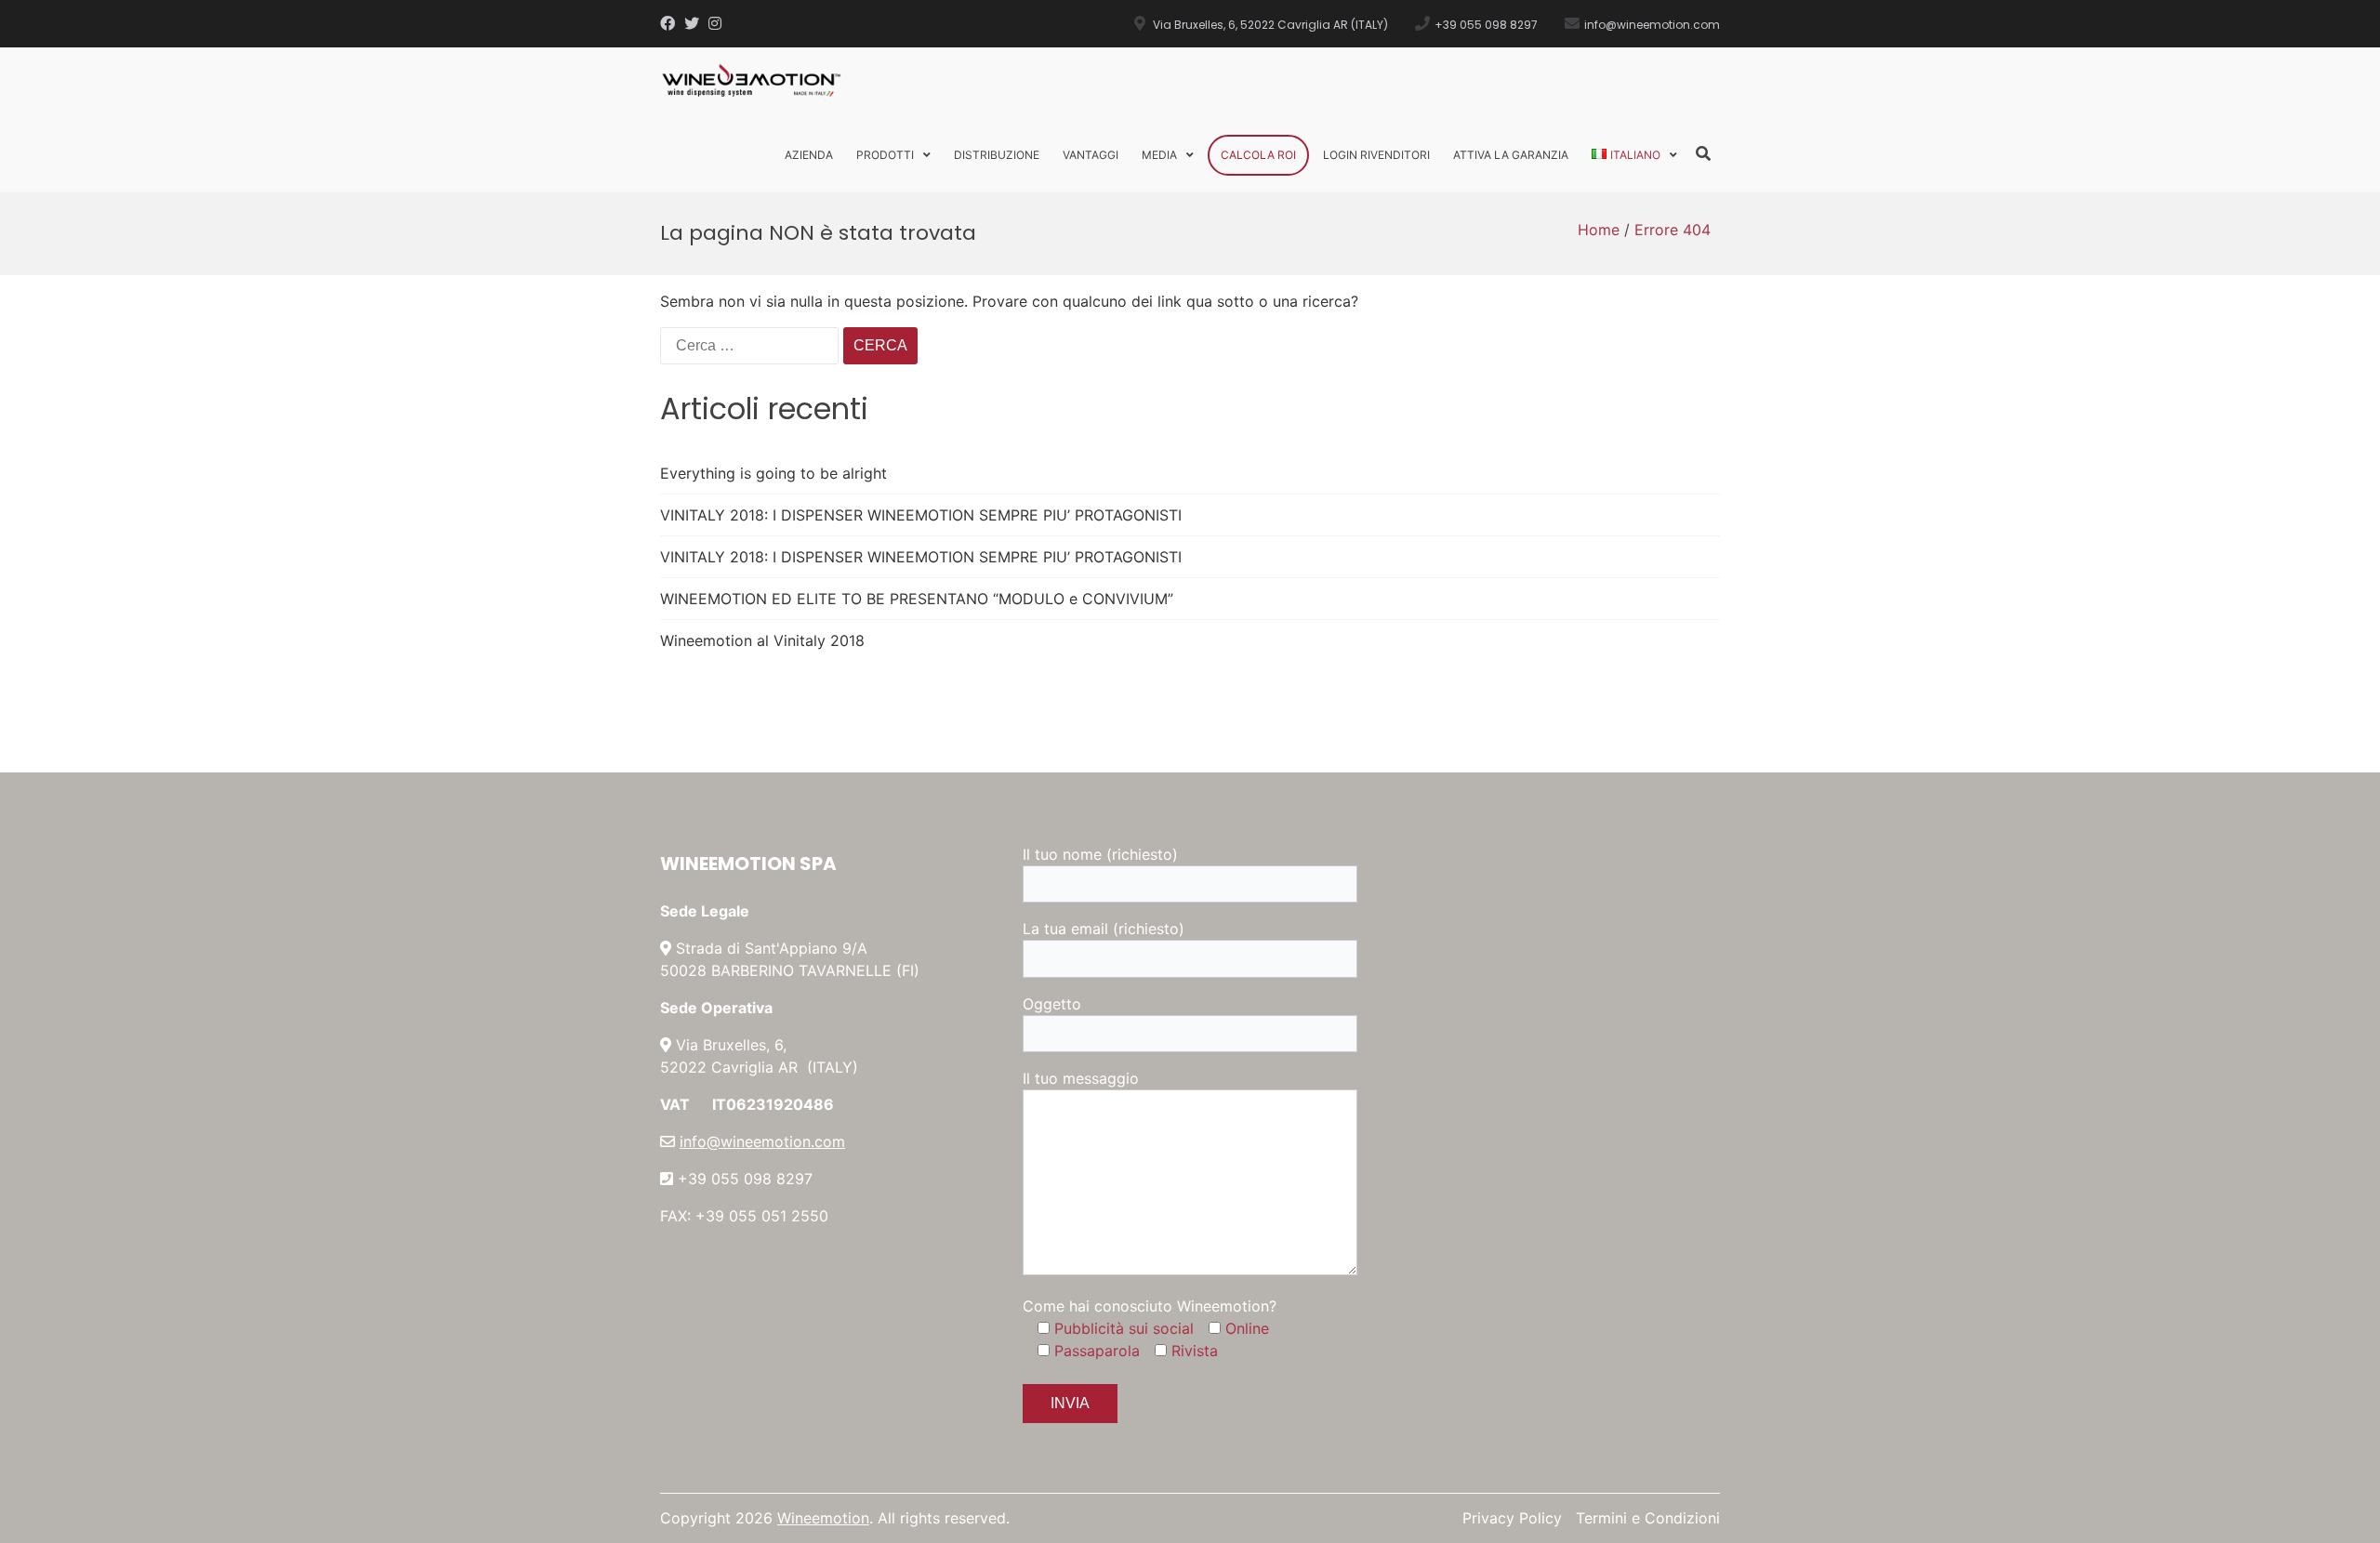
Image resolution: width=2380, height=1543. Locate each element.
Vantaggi (1091, 155)
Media (1159, 155)
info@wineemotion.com (762, 1141)
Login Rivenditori (1376, 155)
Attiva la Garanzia (1511, 155)
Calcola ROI (1258, 155)
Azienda (809, 155)
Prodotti (885, 155)
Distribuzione (997, 155)
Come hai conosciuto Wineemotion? (1150, 1306)
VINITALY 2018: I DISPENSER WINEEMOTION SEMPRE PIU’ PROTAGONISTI (921, 515)
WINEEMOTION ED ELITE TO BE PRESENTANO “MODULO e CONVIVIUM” (917, 599)
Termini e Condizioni (1648, 1518)
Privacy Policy (1512, 1518)
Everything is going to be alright (773, 473)
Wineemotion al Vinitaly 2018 (762, 640)
